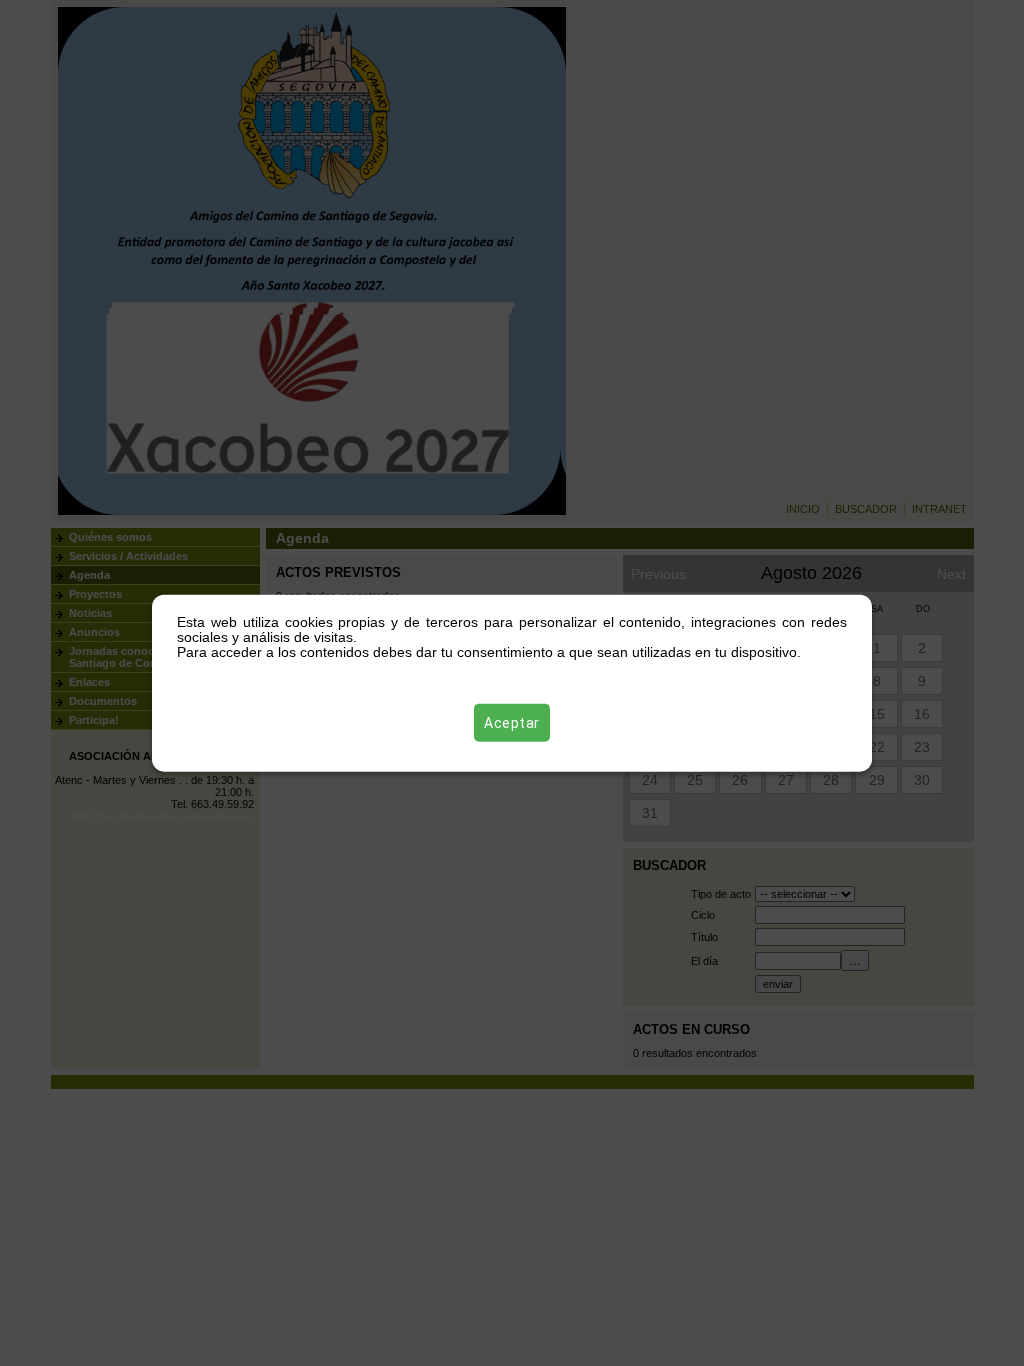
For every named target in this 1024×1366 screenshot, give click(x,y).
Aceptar (512, 722)
